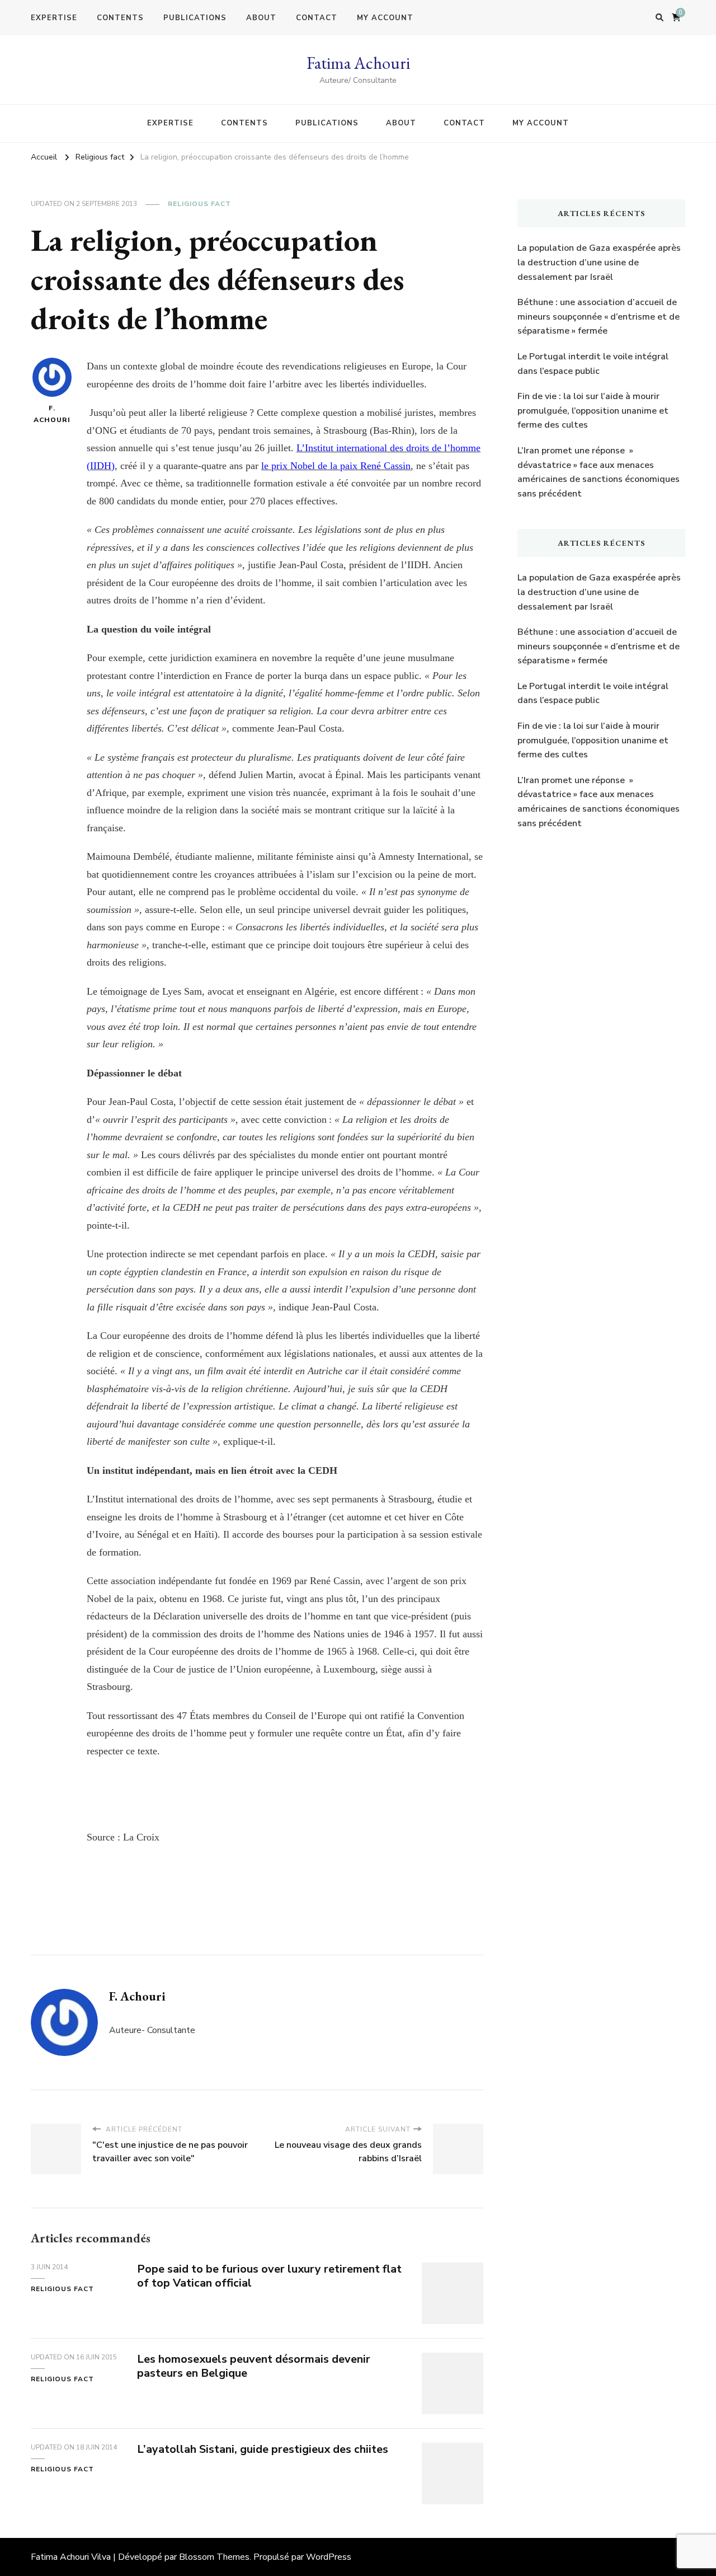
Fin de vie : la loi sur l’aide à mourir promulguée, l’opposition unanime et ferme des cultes (593, 411)
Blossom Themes (214, 2557)
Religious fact (199, 204)
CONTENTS (120, 18)
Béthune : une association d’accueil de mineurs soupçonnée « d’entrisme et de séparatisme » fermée (599, 317)
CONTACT (317, 18)
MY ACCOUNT (385, 18)
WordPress (329, 2557)
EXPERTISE (54, 18)
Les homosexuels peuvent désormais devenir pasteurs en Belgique (254, 2366)
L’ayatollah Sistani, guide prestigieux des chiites (263, 2449)
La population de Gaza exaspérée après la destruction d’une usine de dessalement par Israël (599, 262)
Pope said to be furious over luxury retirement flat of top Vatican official (269, 2276)
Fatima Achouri (358, 63)
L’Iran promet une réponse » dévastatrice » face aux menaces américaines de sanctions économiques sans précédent (599, 472)
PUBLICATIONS (195, 18)
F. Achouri (52, 414)
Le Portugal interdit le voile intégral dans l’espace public (593, 364)
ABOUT (261, 18)
